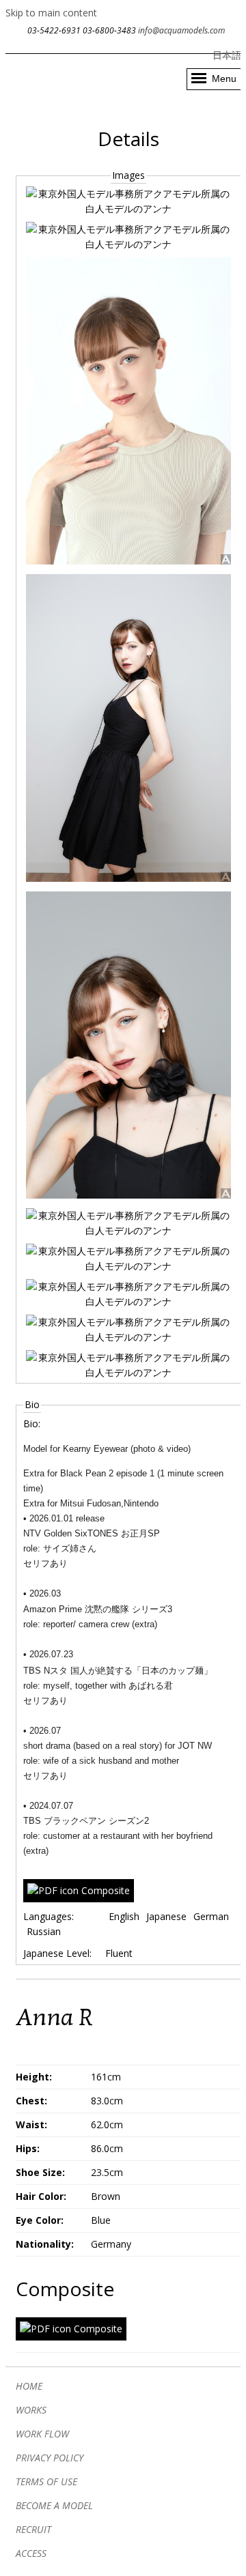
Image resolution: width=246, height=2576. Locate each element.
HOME (29, 2386)
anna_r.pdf (106, 1890)
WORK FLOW (42, 2434)
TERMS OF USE (46, 2481)
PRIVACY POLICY (50, 2458)
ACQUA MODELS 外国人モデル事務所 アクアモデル (72, 72)
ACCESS (31, 2553)
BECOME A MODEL (54, 2505)
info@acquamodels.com (181, 30)
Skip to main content (51, 13)
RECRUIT (33, 2529)
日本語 (227, 55)
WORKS (31, 2410)
